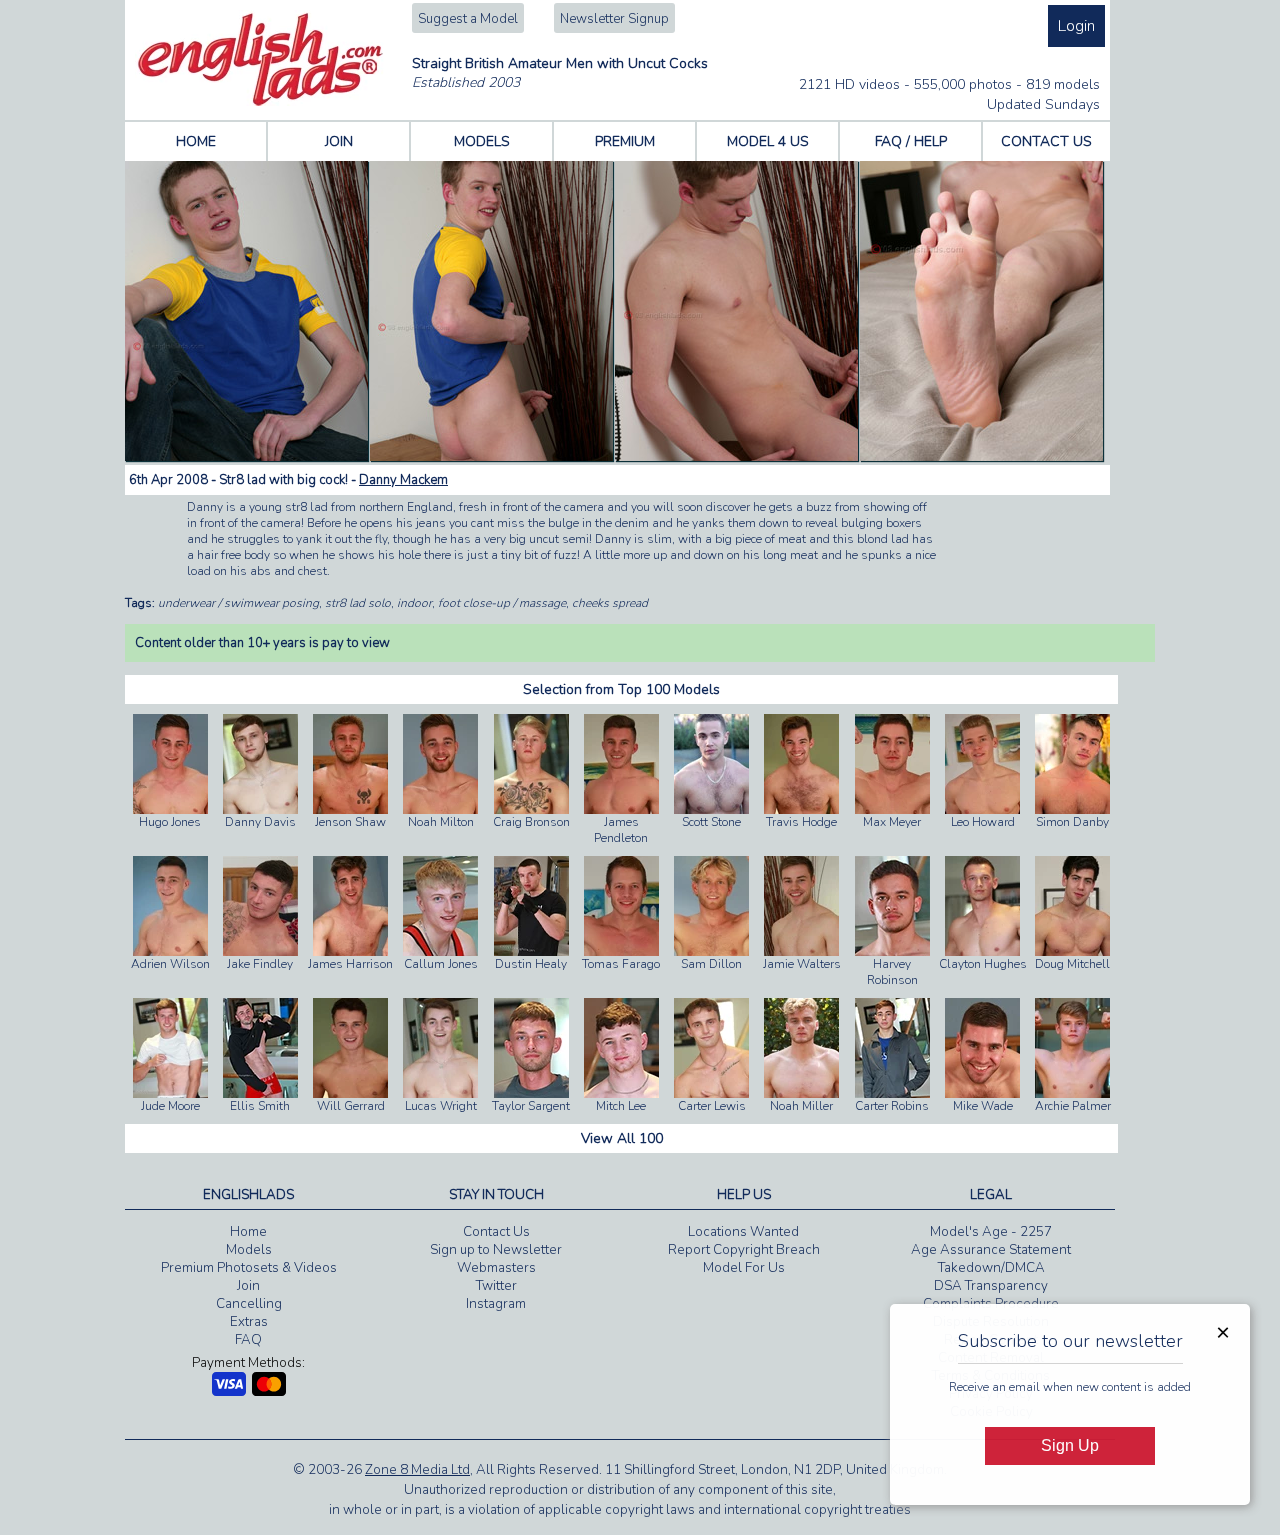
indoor (414, 603)
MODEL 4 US (768, 141)
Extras (249, 1322)
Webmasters (496, 1268)
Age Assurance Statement (991, 1250)
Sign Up (1070, 1445)
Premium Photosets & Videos (249, 1268)
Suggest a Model (468, 19)
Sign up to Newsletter (496, 1250)
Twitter (496, 1286)
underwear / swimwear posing (238, 603)
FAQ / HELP (911, 141)
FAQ (248, 1340)
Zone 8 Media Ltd (417, 1470)
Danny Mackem (403, 480)
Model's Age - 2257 (991, 1232)
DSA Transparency (991, 1286)
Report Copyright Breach (744, 1250)
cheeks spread (610, 603)
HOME (196, 141)
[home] (260, 102)
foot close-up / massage (502, 603)
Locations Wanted (743, 1232)
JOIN (339, 141)
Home (248, 1232)
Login (1076, 26)
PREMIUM (625, 141)
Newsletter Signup (614, 19)
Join (248, 1286)
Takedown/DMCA (991, 1268)
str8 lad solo (358, 603)
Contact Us (496, 1232)
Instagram (496, 1304)
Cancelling (249, 1304)
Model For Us (744, 1268)
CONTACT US (1046, 141)
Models (249, 1250)
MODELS (482, 141)
